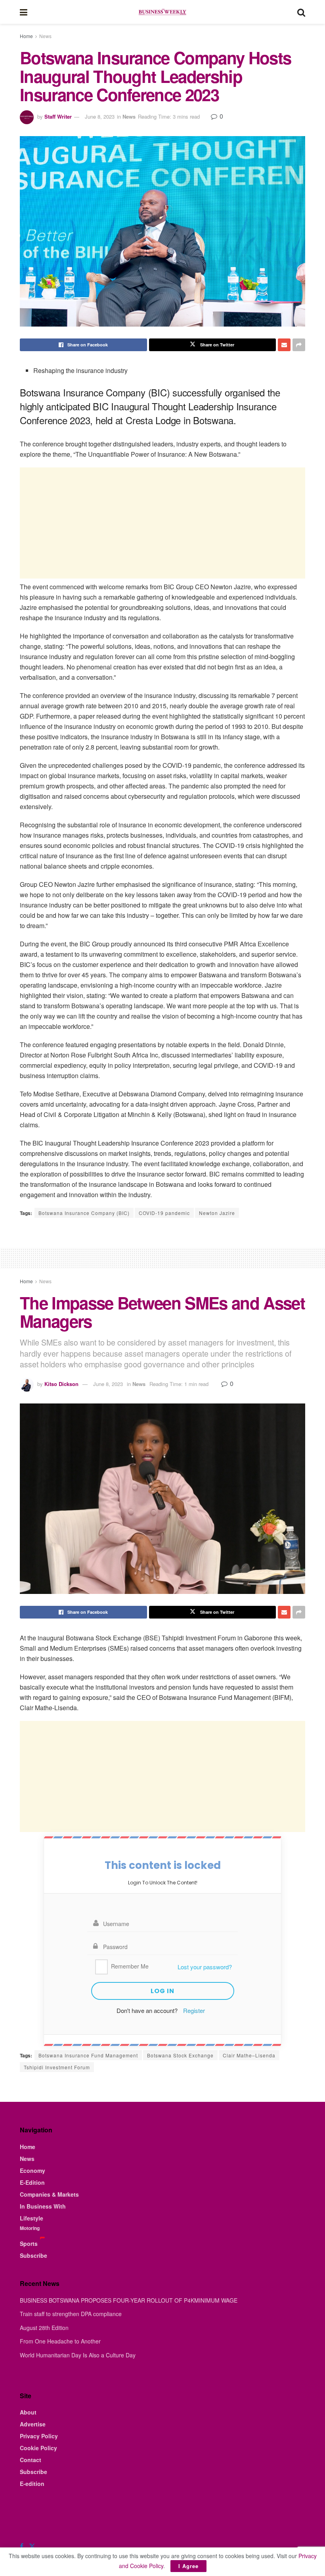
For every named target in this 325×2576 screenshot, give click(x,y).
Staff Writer (58, 116)
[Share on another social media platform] (299, 345)
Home (26, 36)
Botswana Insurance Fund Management (88, 2055)
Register (194, 2010)
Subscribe (33, 2255)
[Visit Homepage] (162, 12)
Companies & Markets (49, 2194)
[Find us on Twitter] (32, 2546)
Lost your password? (205, 1967)
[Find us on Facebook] (22, 2546)
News (45, 36)
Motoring (30, 2228)
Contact (31, 2460)
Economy (32, 2170)
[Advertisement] (162, 523)
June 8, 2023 (100, 116)
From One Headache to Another (60, 2341)
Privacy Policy (39, 2436)
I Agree (188, 2566)
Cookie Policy (38, 2448)
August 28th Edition (44, 2328)
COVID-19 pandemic (164, 1213)
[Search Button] (301, 12)
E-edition (32, 2484)
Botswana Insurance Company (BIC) (84, 1213)
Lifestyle (32, 2218)
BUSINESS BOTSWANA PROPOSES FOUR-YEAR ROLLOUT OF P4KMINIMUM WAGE (129, 2300)
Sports (29, 2243)
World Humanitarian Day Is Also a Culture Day (78, 2355)
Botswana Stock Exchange (180, 2055)
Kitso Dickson (61, 1384)
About (28, 2412)
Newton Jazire (217, 1213)
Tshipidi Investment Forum (57, 2067)
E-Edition (32, 2182)
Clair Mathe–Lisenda (249, 2055)
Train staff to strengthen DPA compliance (71, 2314)
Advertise (33, 2424)
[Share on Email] (284, 345)
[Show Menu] (24, 12)
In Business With (43, 2206)
